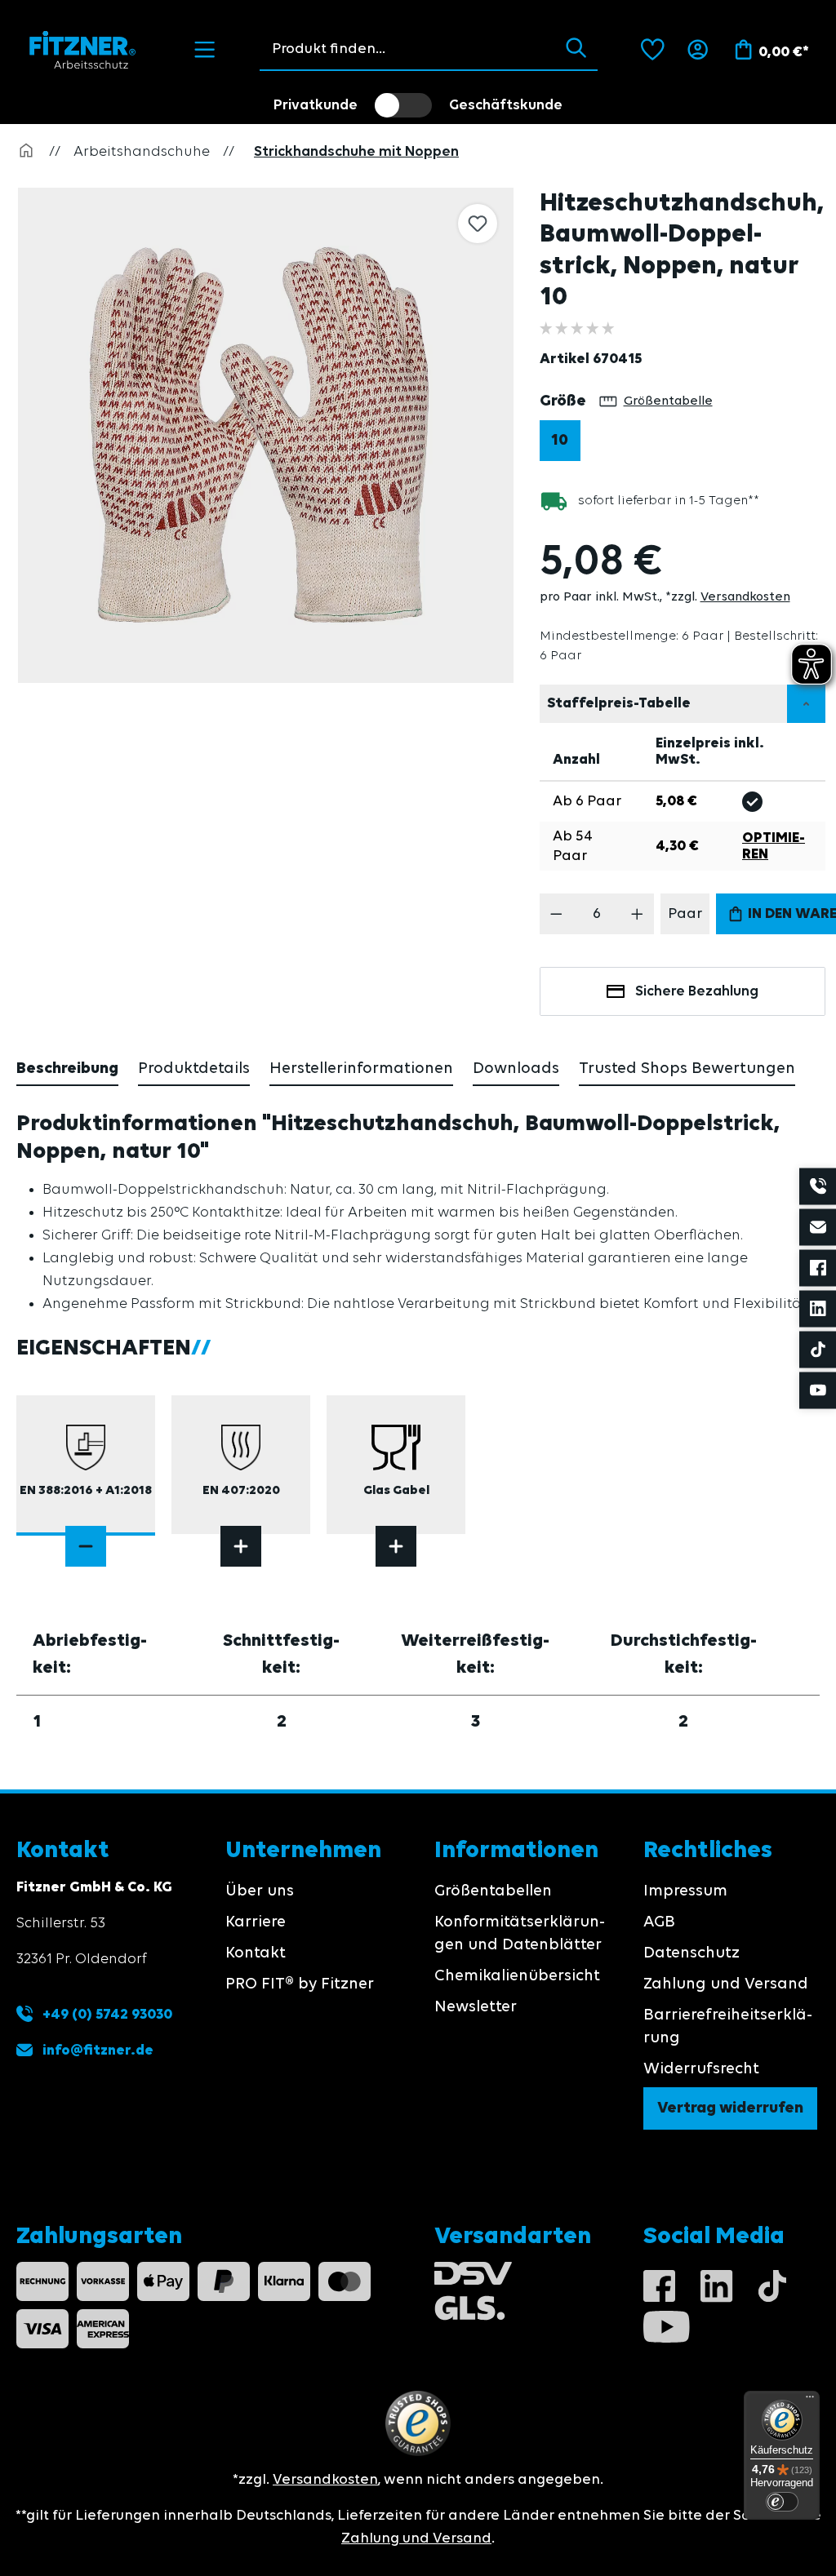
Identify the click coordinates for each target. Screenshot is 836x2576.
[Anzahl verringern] (556, 914)
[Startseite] (26, 152)
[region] (270, 435)
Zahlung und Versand (726, 1984)
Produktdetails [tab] (194, 1069)
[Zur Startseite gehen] (83, 50)
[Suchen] (576, 49)
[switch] (403, 105)
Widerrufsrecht (701, 2069)
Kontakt (256, 1953)
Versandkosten (745, 597)
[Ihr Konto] (698, 50)
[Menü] (205, 50)
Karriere (256, 1922)
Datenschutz (691, 1953)
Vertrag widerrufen (730, 2108)
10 (560, 441)
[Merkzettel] (653, 50)
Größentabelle (668, 401)
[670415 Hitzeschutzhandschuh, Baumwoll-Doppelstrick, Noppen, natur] (266, 435)
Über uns (260, 1891)
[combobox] (407, 49)
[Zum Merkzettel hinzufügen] (478, 224)
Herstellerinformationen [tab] (361, 1069)
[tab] (67, 1070)
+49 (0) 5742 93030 (106, 2015)
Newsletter (476, 2007)
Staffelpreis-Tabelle (619, 703)
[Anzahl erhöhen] (637, 914)
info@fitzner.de (98, 2051)
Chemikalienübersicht (517, 1976)
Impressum (685, 1891)
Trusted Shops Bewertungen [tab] (687, 1069)
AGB (659, 1922)
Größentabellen (493, 1891)
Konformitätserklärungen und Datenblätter (520, 1934)
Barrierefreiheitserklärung (728, 2027)
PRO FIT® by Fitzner (300, 1984)
